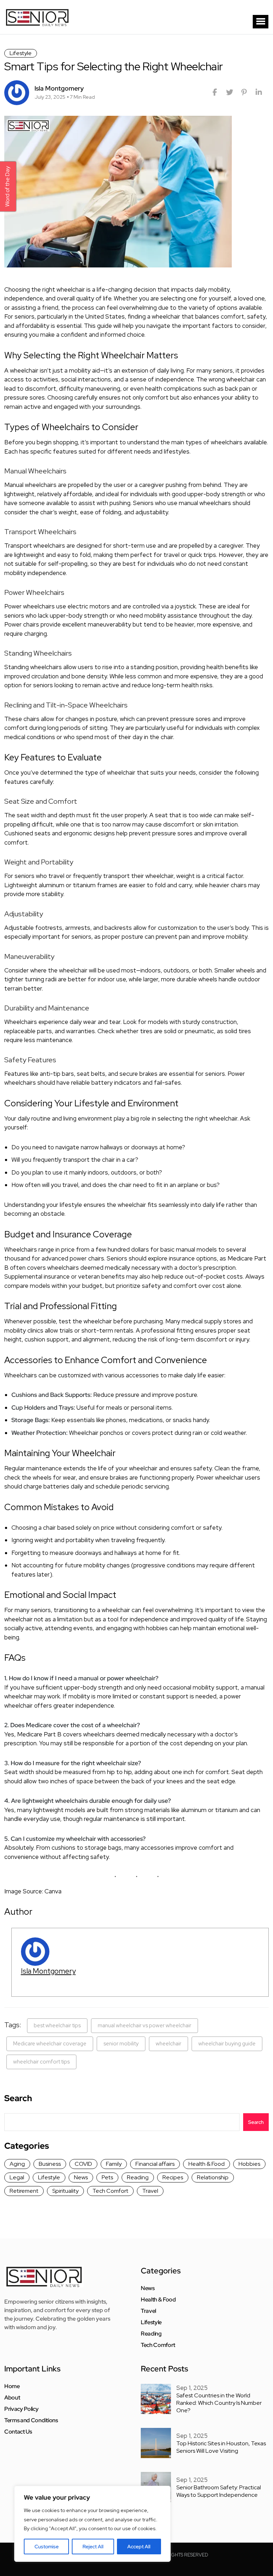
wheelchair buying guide (227, 2044)
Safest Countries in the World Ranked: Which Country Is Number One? (219, 2403)
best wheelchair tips (57, 2025)
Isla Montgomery (48, 1971)
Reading (138, 2177)
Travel (150, 2191)
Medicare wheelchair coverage (50, 2044)
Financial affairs (155, 2164)
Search (18, 2098)
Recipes (173, 2177)
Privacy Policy (22, 2409)
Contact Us (18, 2432)
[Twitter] (229, 92)
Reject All (93, 2547)
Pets (107, 2177)
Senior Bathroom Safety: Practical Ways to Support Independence (219, 2491)
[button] (261, 22)
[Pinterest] (244, 92)
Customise (47, 2547)
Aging (17, 2164)
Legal (17, 2177)
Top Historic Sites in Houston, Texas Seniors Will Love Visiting (221, 2447)
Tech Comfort (110, 2191)
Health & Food (207, 2164)
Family (114, 2164)
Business (50, 2164)
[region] (92, 2524)
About (12, 2398)
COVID (83, 2164)
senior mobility (121, 2044)
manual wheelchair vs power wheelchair (144, 2025)
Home (12, 2386)
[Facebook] (215, 92)
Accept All (139, 2547)
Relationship (213, 2177)
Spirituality (65, 2191)
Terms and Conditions (31, 2420)
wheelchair (168, 2044)
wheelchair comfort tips (41, 2062)
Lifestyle (21, 53)
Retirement (24, 2191)
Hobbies (249, 2164)
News (81, 2177)
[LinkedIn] (259, 92)
